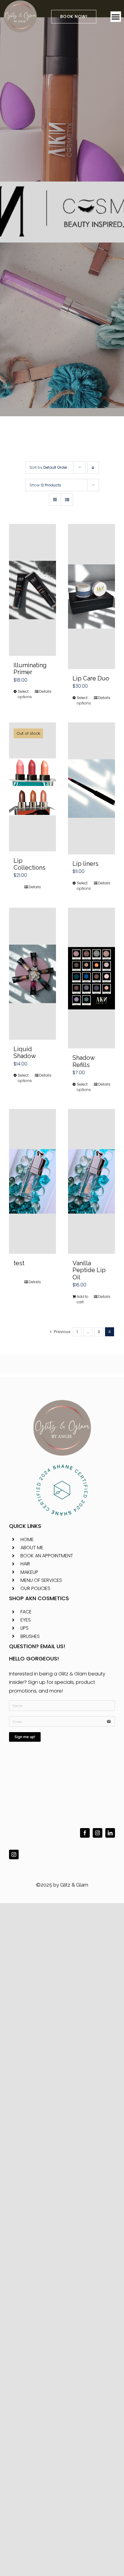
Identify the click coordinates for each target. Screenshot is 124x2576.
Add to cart (83, 1299)
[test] (33, 1182)
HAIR (25, 1564)
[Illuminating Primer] (33, 590)
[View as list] (67, 500)
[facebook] (85, 1833)
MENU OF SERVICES (41, 1580)
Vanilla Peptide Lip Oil (89, 1270)
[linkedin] (110, 1833)
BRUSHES (30, 1636)
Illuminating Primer (30, 669)
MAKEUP (29, 1572)
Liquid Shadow (25, 1052)
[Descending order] (93, 467)
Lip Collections (29, 864)
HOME (27, 1539)
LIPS (25, 1628)
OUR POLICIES (35, 1588)
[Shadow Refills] (91, 978)
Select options (25, 694)
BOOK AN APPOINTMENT (47, 1556)
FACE (26, 1612)
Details (45, 691)
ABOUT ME (32, 1548)
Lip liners (85, 864)
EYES (26, 1620)
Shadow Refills (84, 1061)
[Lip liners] (91, 788)
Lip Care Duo (91, 678)
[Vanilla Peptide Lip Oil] (91, 1182)
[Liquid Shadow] (33, 974)
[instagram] (98, 1833)
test (19, 1263)
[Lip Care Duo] (91, 596)
